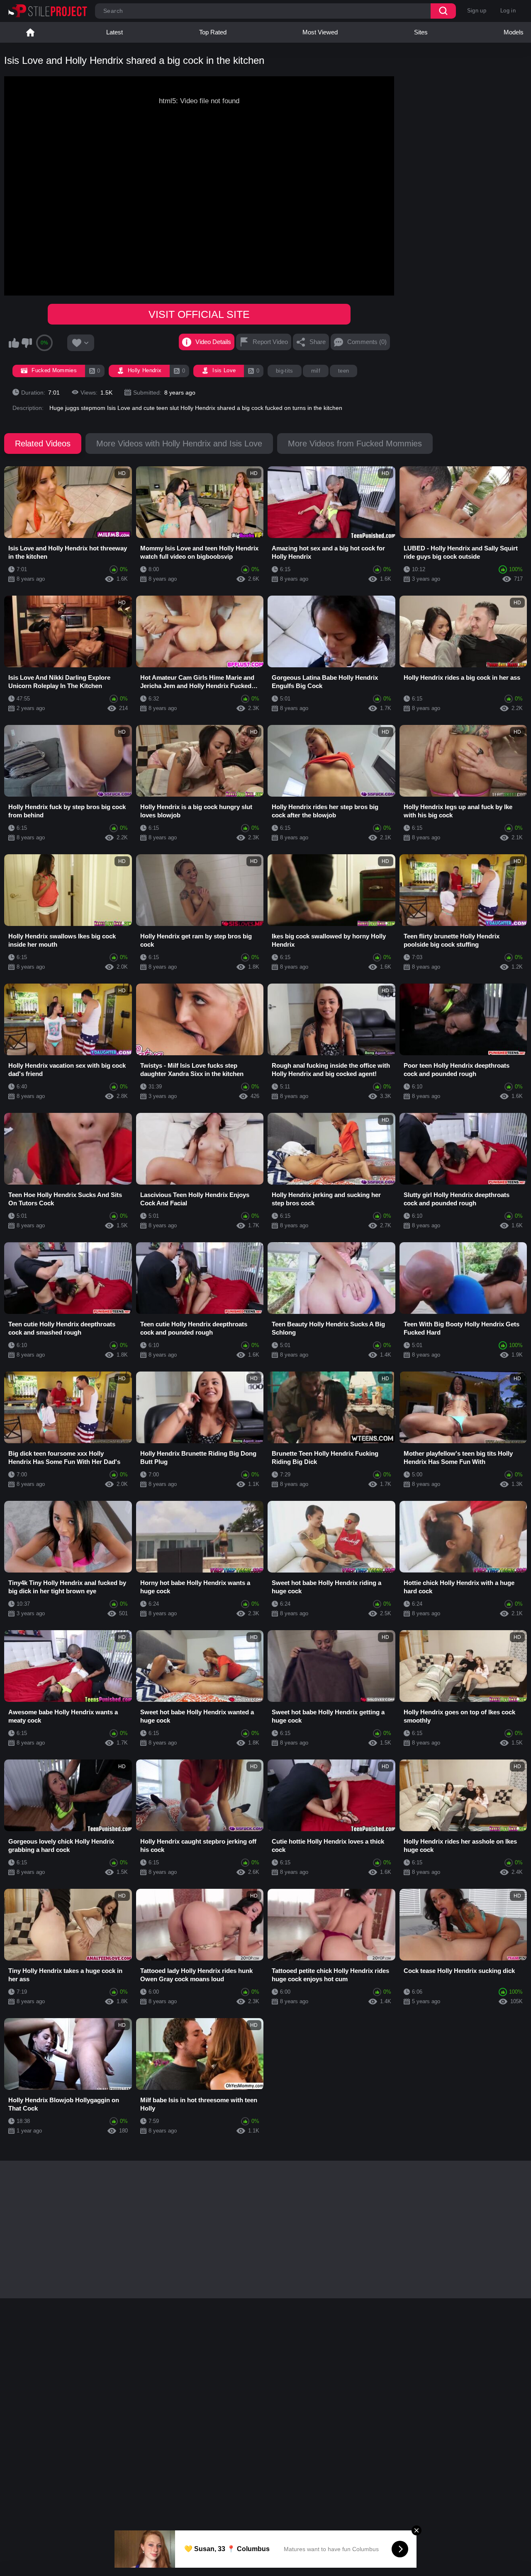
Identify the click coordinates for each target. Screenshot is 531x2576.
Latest (114, 32)
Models (514, 32)
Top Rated (213, 32)
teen (343, 371)
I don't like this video (27, 343)
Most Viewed (320, 32)
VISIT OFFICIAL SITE (199, 314)
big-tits (285, 371)
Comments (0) (367, 342)
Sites (421, 32)
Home (30, 32)
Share (318, 342)
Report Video (270, 342)
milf (316, 371)
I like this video (14, 343)
